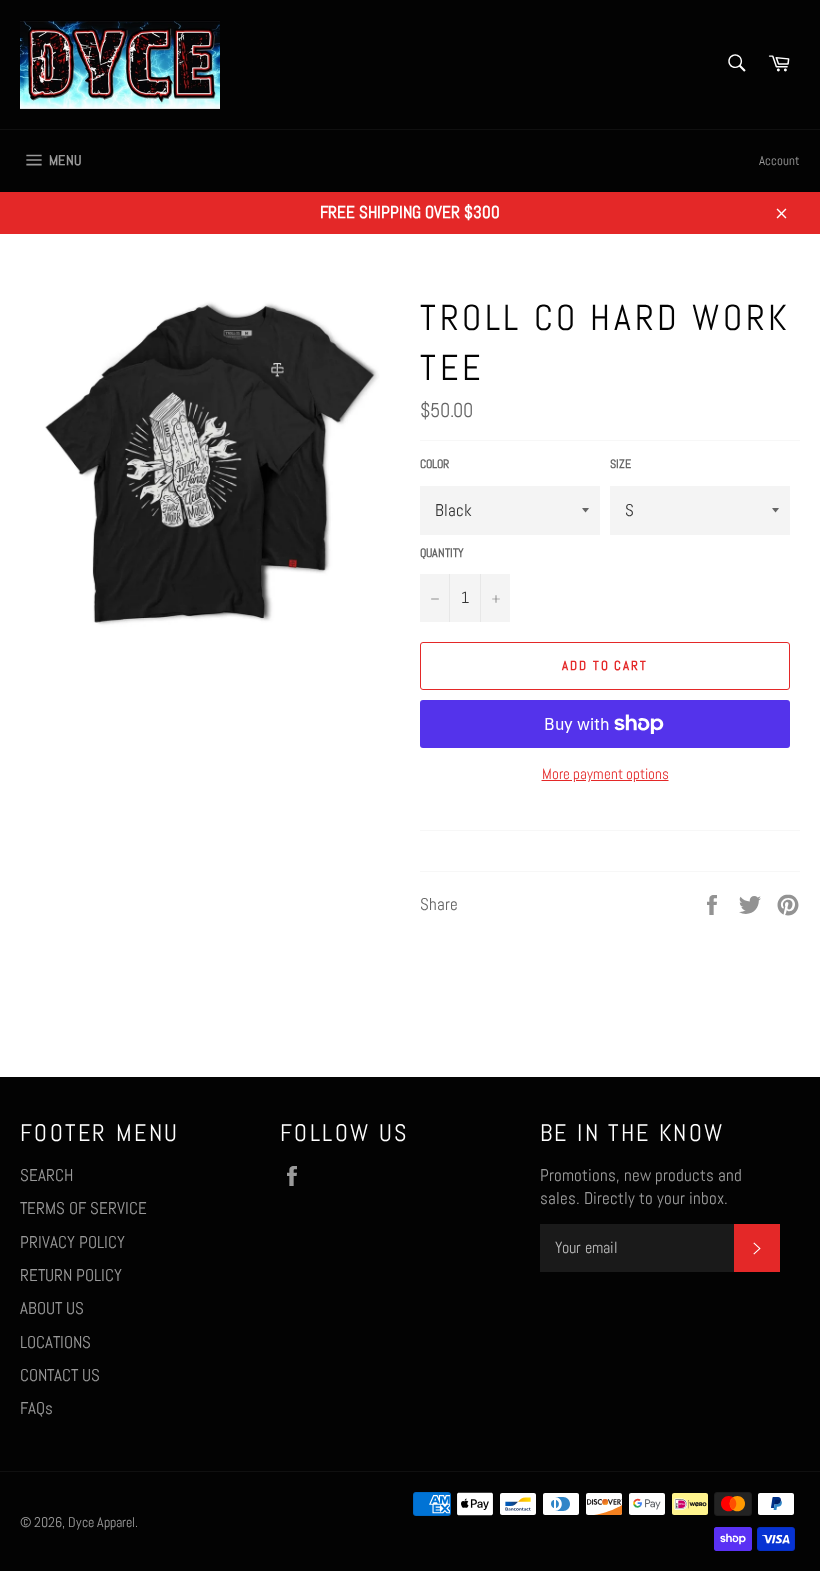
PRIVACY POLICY (72, 1242)
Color (434, 464)
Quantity (442, 553)
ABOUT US (52, 1308)
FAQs (36, 1408)
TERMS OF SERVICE (83, 1208)
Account (779, 160)
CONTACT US (60, 1375)
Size (620, 464)
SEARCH (46, 1175)
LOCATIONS (55, 1342)
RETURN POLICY (71, 1275)
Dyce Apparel (101, 1522)
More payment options (605, 773)
